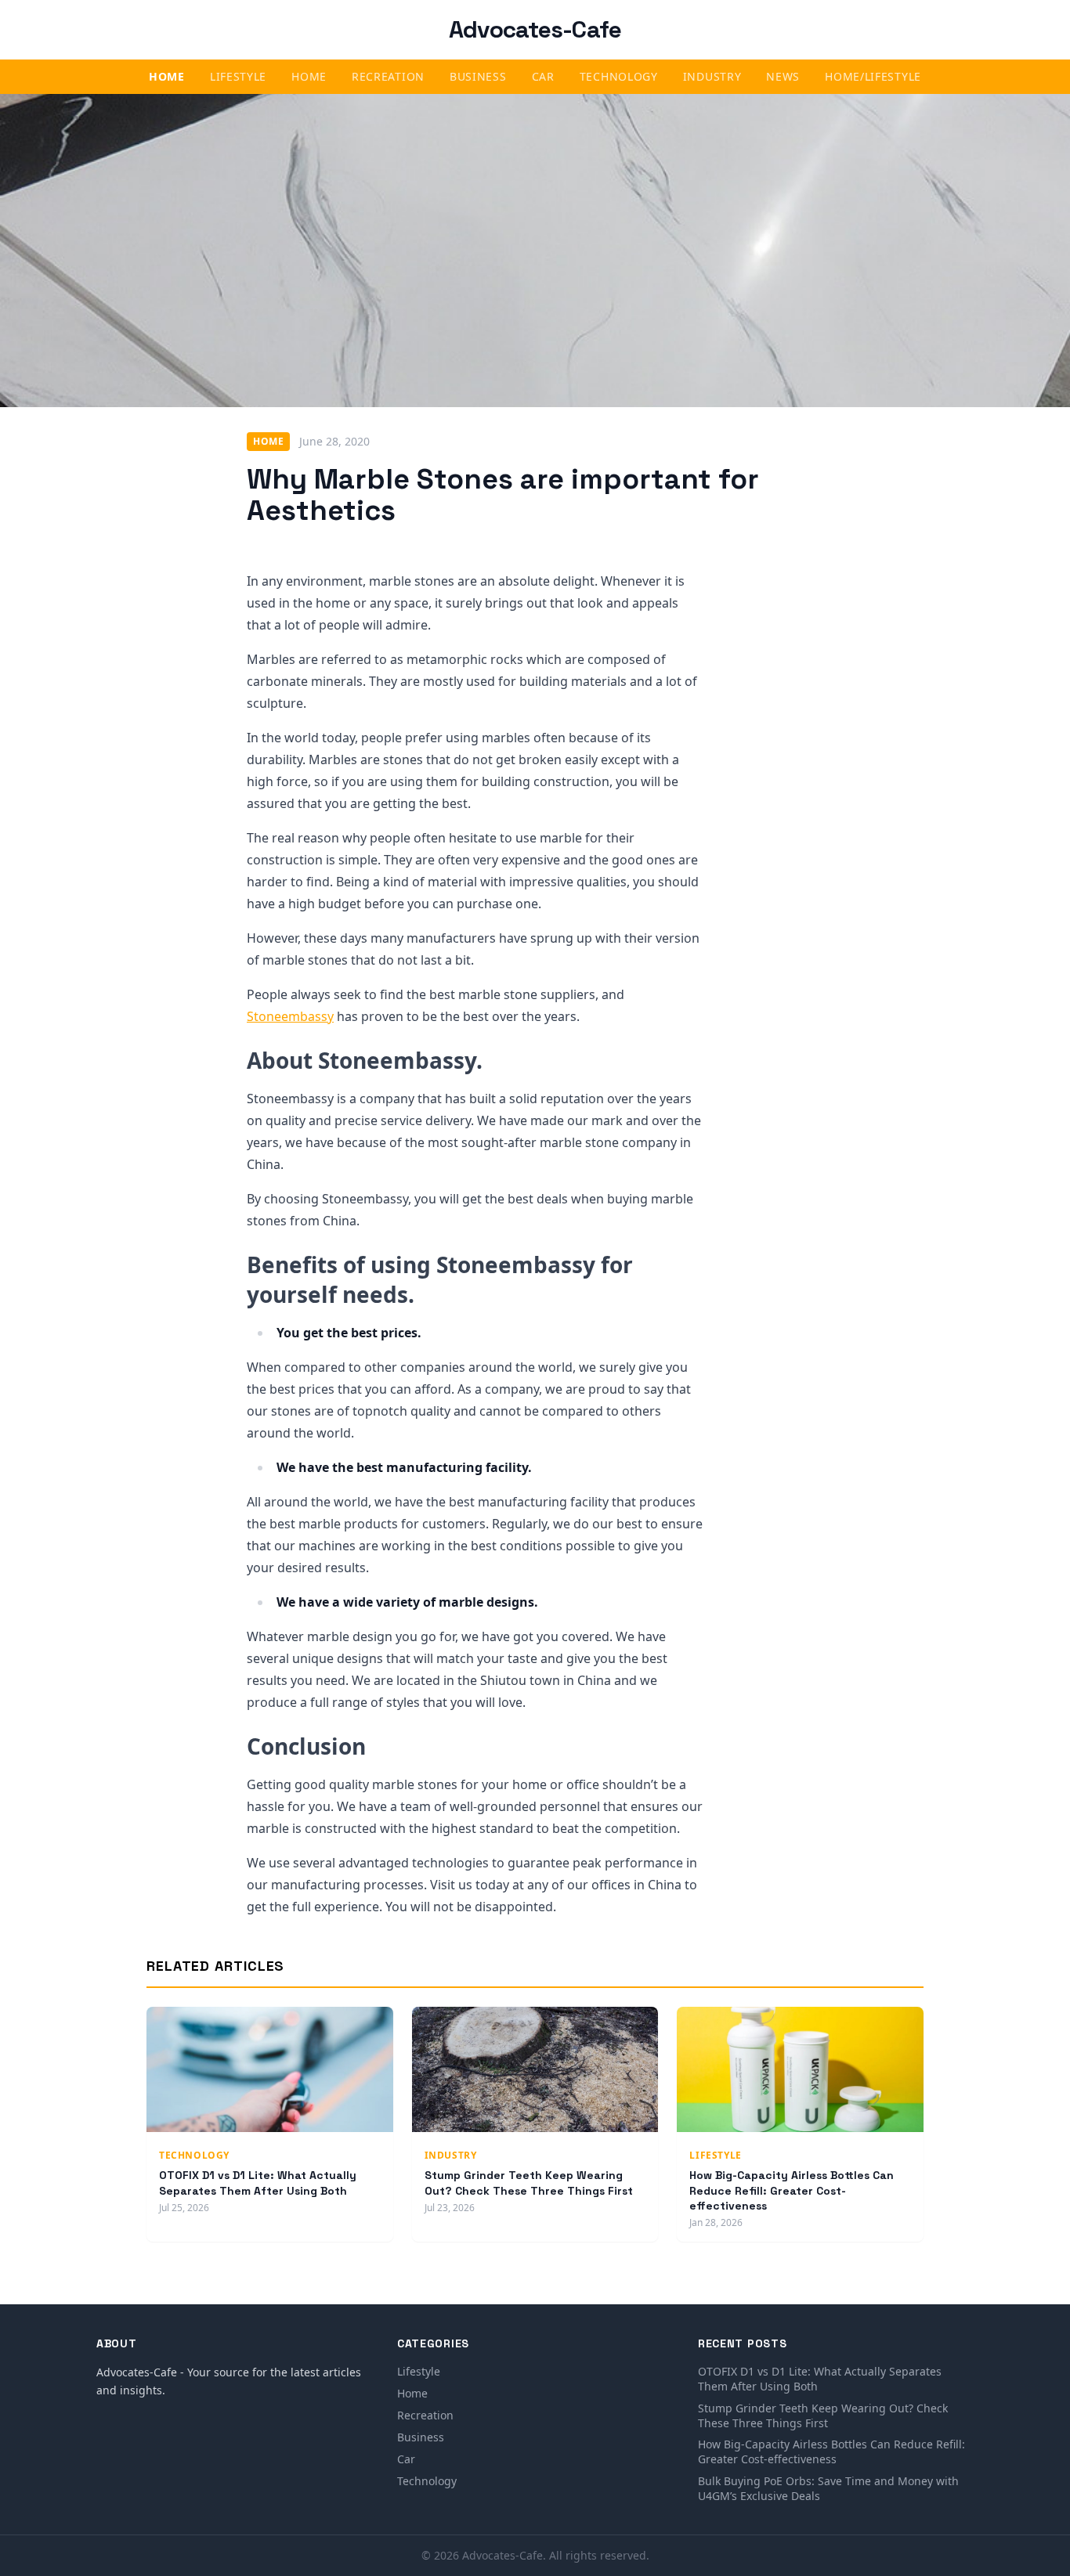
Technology (619, 76)
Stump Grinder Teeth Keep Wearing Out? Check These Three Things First (529, 2183)
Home (167, 76)
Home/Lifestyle (873, 76)
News (783, 76)
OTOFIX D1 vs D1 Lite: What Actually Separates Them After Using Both (258, 2183)
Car (543, 76)
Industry (712, 76)
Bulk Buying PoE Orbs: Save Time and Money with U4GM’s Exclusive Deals (828, 2488)
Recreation (388, 76)
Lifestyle (238, 76)
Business (478, 76)
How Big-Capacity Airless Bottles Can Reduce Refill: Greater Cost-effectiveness (792, 2190)
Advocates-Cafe (535, 29)
